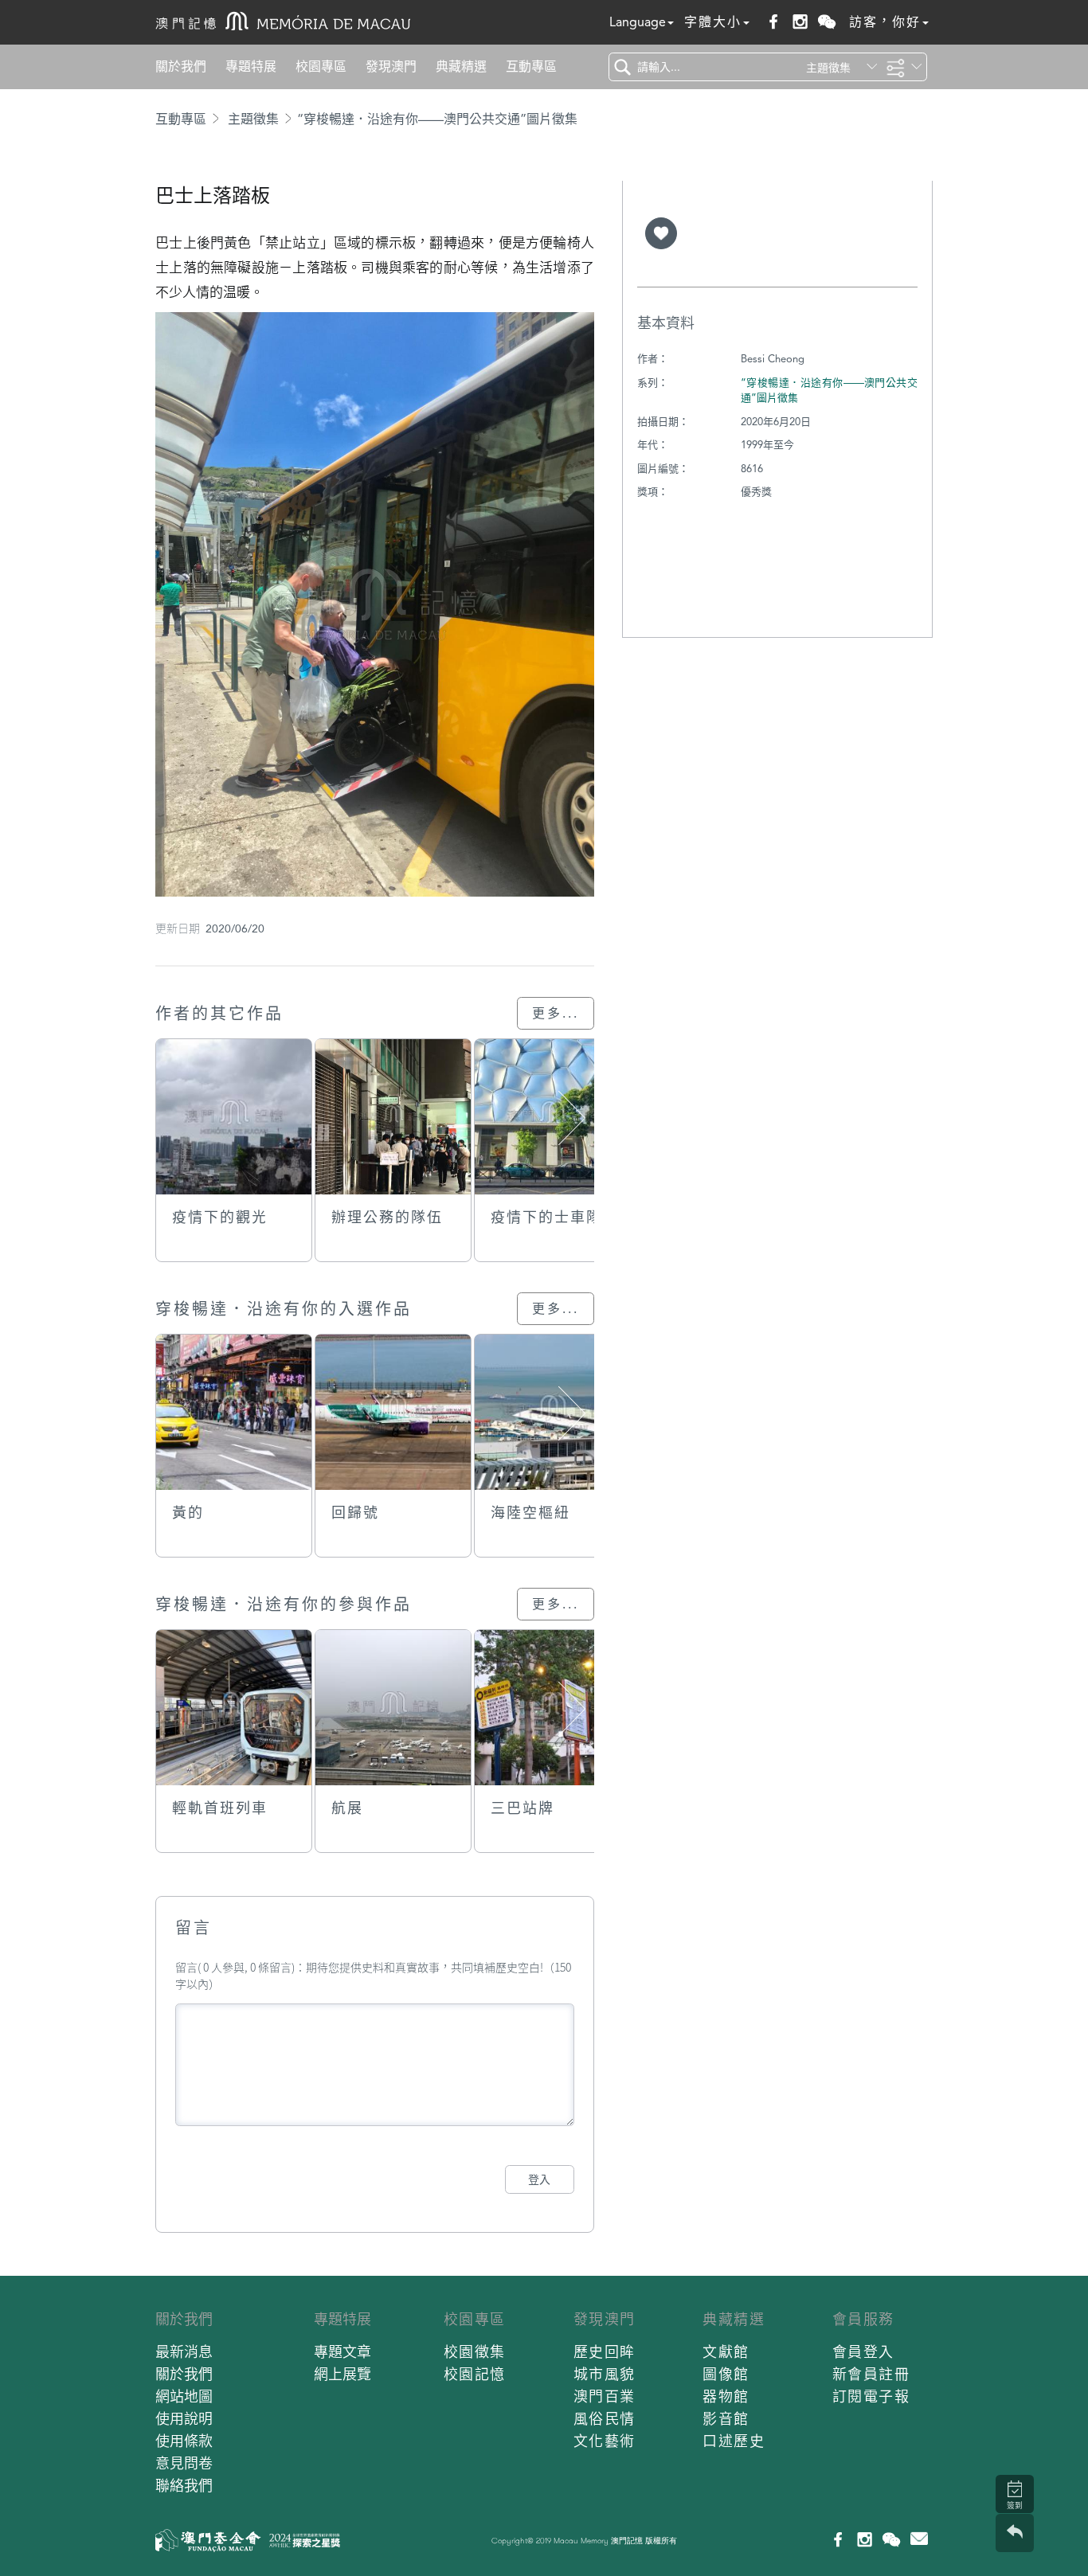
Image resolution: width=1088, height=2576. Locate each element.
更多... (556, 1013)
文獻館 (726, 2352)
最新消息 (184, 2352)
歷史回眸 (605, 2352)
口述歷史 (734, 2441)
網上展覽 (342, 2374)
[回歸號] (393, 1412)
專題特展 (251, 66)
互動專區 (531, 66)
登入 (539, 2179)
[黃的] (234, 1412)
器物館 (726, 2396)
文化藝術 (605, 2441)
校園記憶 (475, 2374)
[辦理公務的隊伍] (393, 1117)
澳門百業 (605, 2396)
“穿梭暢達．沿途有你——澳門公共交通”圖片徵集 (437, 119)
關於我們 (181, 66)
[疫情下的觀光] (234, 1117)
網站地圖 (184, 2396)
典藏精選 (461, 66)
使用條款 (184, 2441)
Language (638, 22)
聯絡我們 (184, 2486)
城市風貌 (605, 2374)
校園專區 (321, 66)
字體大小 (713, 22)
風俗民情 (605, 2419)
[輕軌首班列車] (234, 1708)
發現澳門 (391, 66)
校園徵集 (475, 2352)
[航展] (393, 1708)
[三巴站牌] (552, 1708)
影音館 (726, 2419)
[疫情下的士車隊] (552, 1117)
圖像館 (726, 2374)
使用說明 (184, 2419)
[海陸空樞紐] (552, 1412)
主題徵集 (253, 119)
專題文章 (342, 2352)
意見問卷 (184, 2463)
